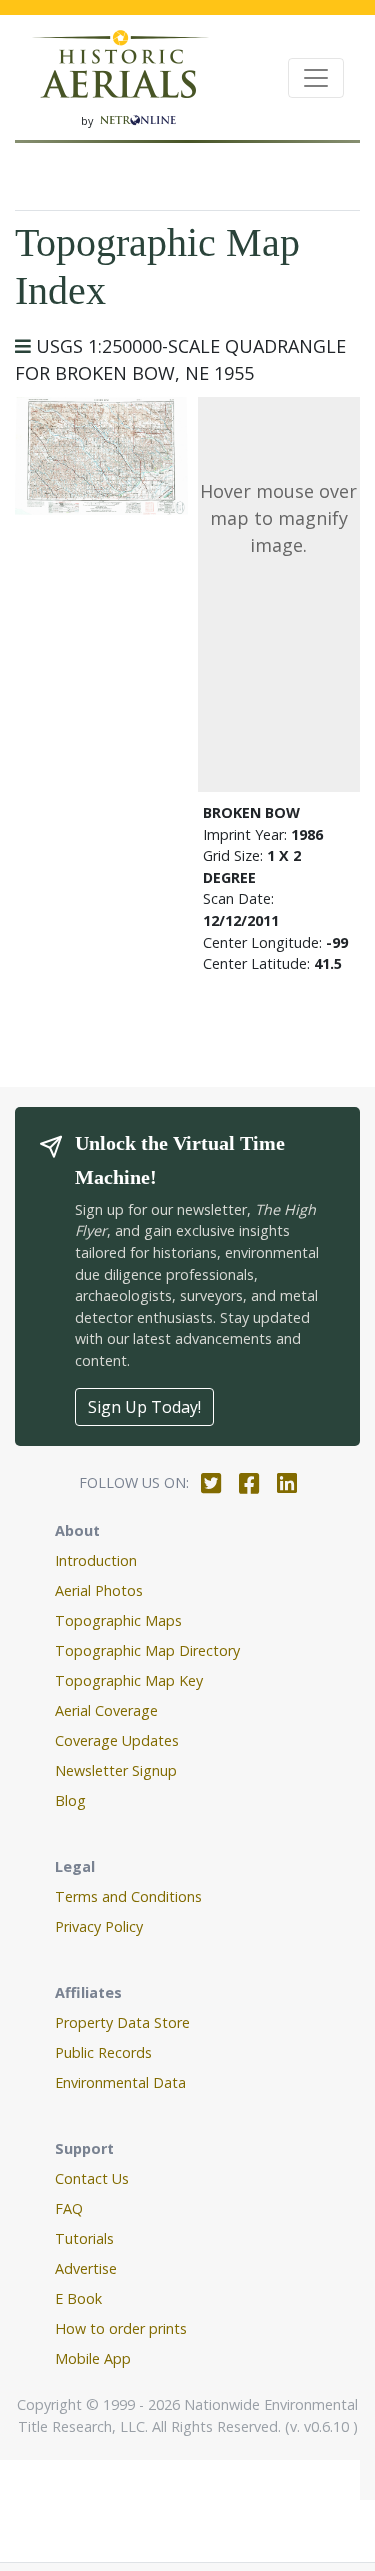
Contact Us (92, 2178)
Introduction (96, 1560)
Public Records (103, 2052)
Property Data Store (122, 2022)
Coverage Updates (117, 1740)
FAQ (69, 2208)
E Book (78, 2298)
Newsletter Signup (116, 1770)
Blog (70, 1800)
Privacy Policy (99, 1926)
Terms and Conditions (128, 1896)
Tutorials (84, 2238)
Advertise (86, 2268)
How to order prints (121, 2328)
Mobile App (93, 2358)
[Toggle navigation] (316, 78)
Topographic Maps (118, 1620)
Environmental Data (120, 2082)
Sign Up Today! (144, 1407)
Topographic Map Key (129, 1680)
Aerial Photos (99, 1590)
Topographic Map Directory (147, 1650)
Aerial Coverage (106, 1710)
